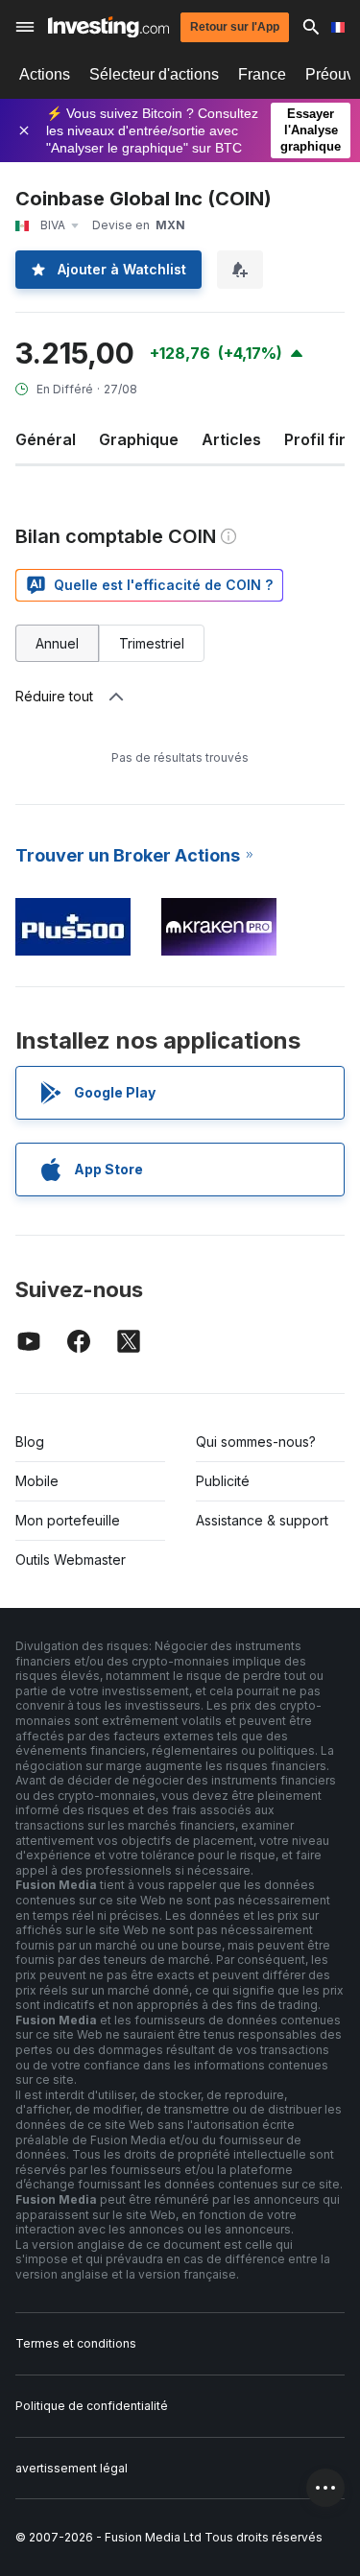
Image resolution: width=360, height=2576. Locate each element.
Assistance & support (262, 1520)
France (262, 74)
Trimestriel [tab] (152, 643)
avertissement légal (72, 2468)
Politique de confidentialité (92, 2406)
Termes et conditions (76, 2343)
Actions (45, 74)
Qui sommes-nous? (256, 1442)
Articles (231, 439)
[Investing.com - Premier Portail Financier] (108, 27)
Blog (30, 1442)
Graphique (139, 439)
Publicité (223, 1481)
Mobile (37, 1481)
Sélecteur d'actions (154, 74)
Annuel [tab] (57, 643)
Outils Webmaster (71, 1560)
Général (46, 439)
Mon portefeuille (68, 1520)
